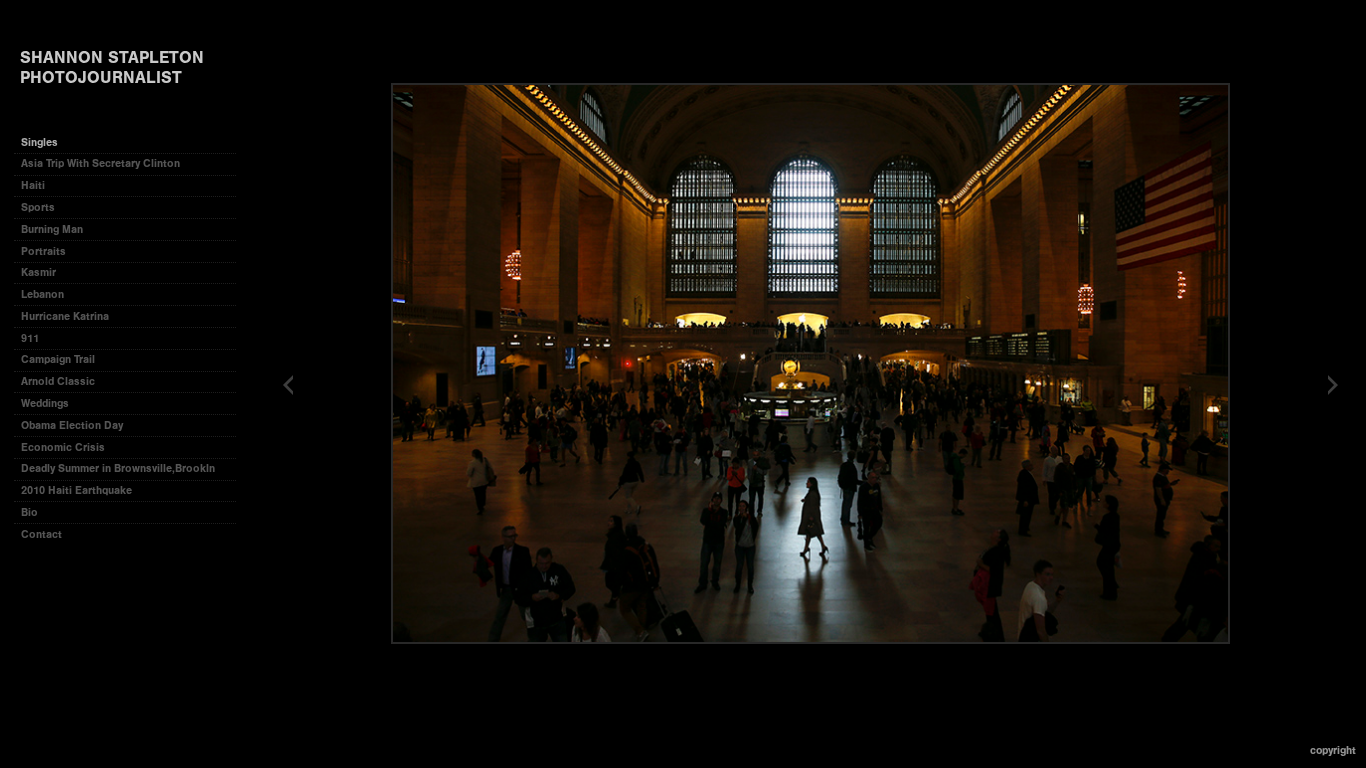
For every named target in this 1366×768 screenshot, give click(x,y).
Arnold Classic (58, 381)
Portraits (43, 251)
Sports (38, 207)
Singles (39, 142)
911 (30, 338)
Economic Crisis (63, 447)
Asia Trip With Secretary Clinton (100, 163)
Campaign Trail (58, 359)
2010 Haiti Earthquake (76, 490)
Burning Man (52, 229)
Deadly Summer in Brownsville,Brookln (118, 468)
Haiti (33, 185)
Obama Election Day (72, 425)
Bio (29, 512)
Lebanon (42, 294)
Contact (41, 534)
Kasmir (38, 272)
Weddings (45, 403)
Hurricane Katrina (65, 316)
